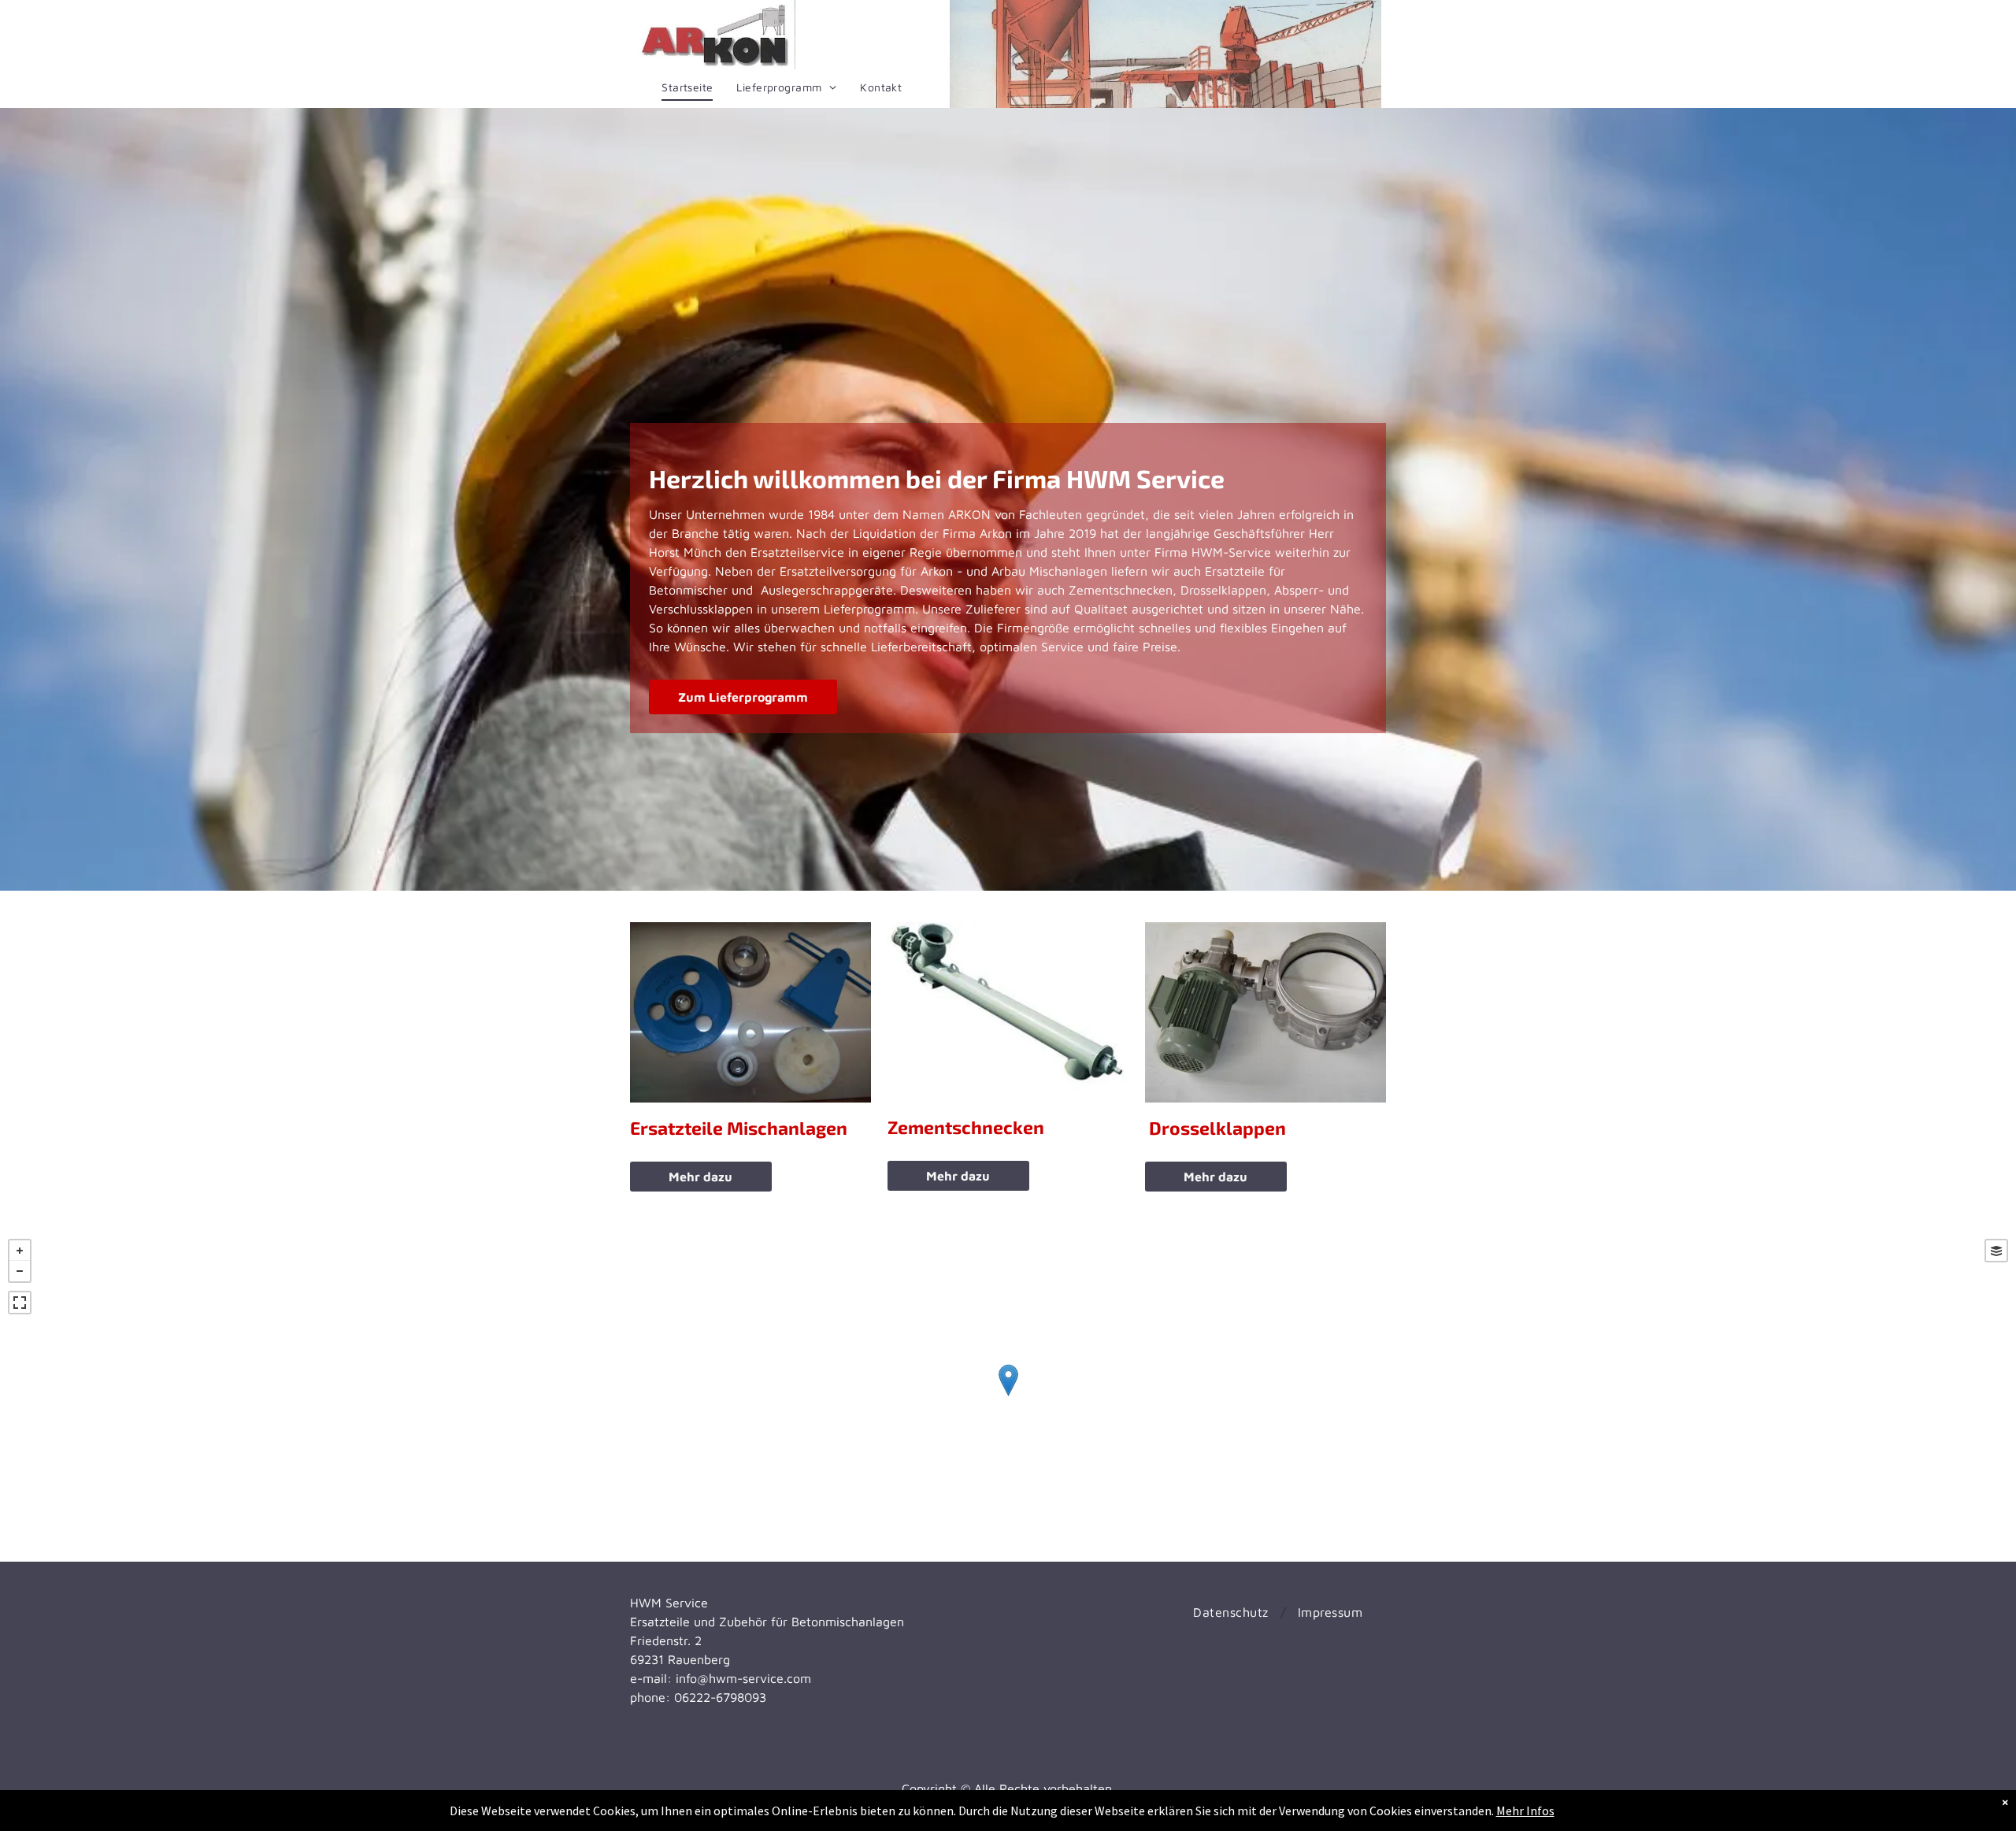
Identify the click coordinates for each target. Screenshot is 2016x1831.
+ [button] (20, 1251)
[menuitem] (687, 87)
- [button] (20, 1271)
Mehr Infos (1525, 1811)
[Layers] (1996, 1251)
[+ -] (1008, 1396)
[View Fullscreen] (20, 1303)
